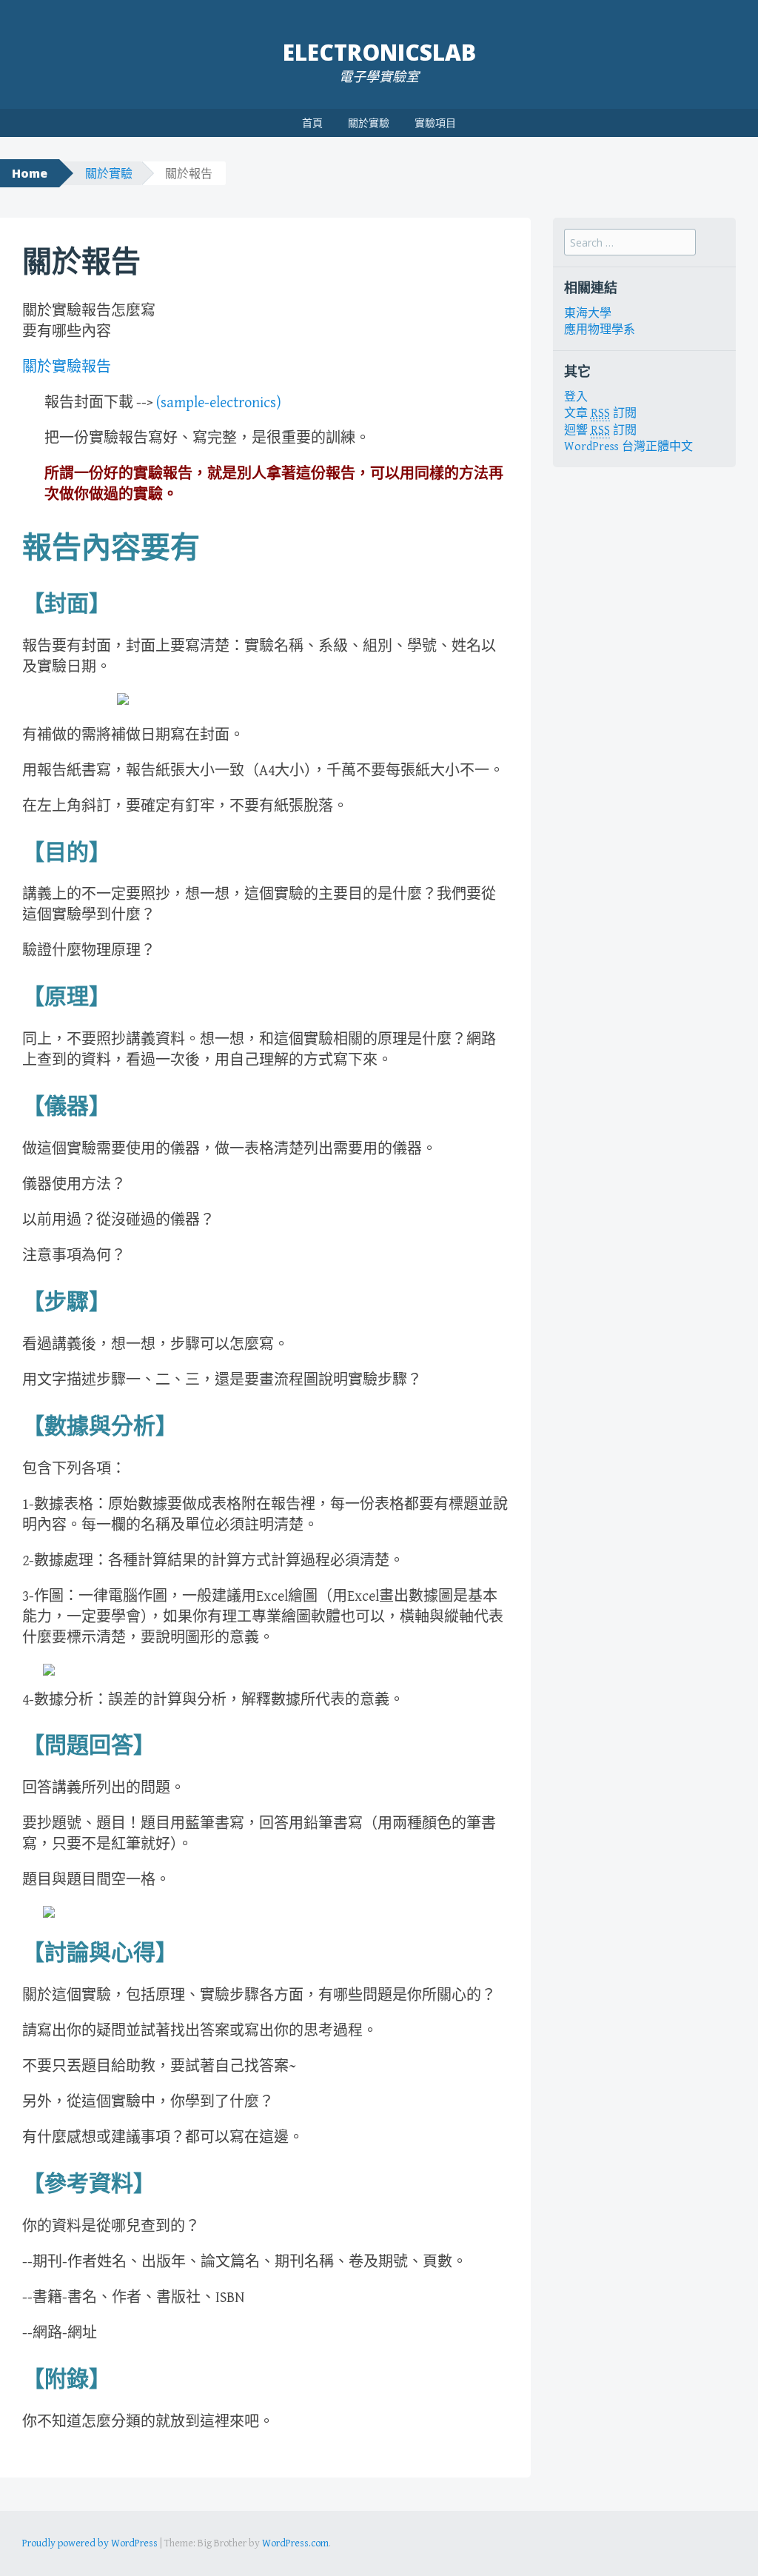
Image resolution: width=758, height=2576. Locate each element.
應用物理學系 (600, 330)
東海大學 (588, 314)
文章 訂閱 (600, 414)
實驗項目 (435, 123)
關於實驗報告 (67, 368)
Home (30, 173)
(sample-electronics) (219, 403)
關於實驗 (369, 123)
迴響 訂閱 (600, 431)
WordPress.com (295, 2543)
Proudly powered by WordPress (90, 2543)
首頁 (312, 123)
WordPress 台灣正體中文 (628, 447)
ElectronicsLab (379, 52)
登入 (576, 397)
